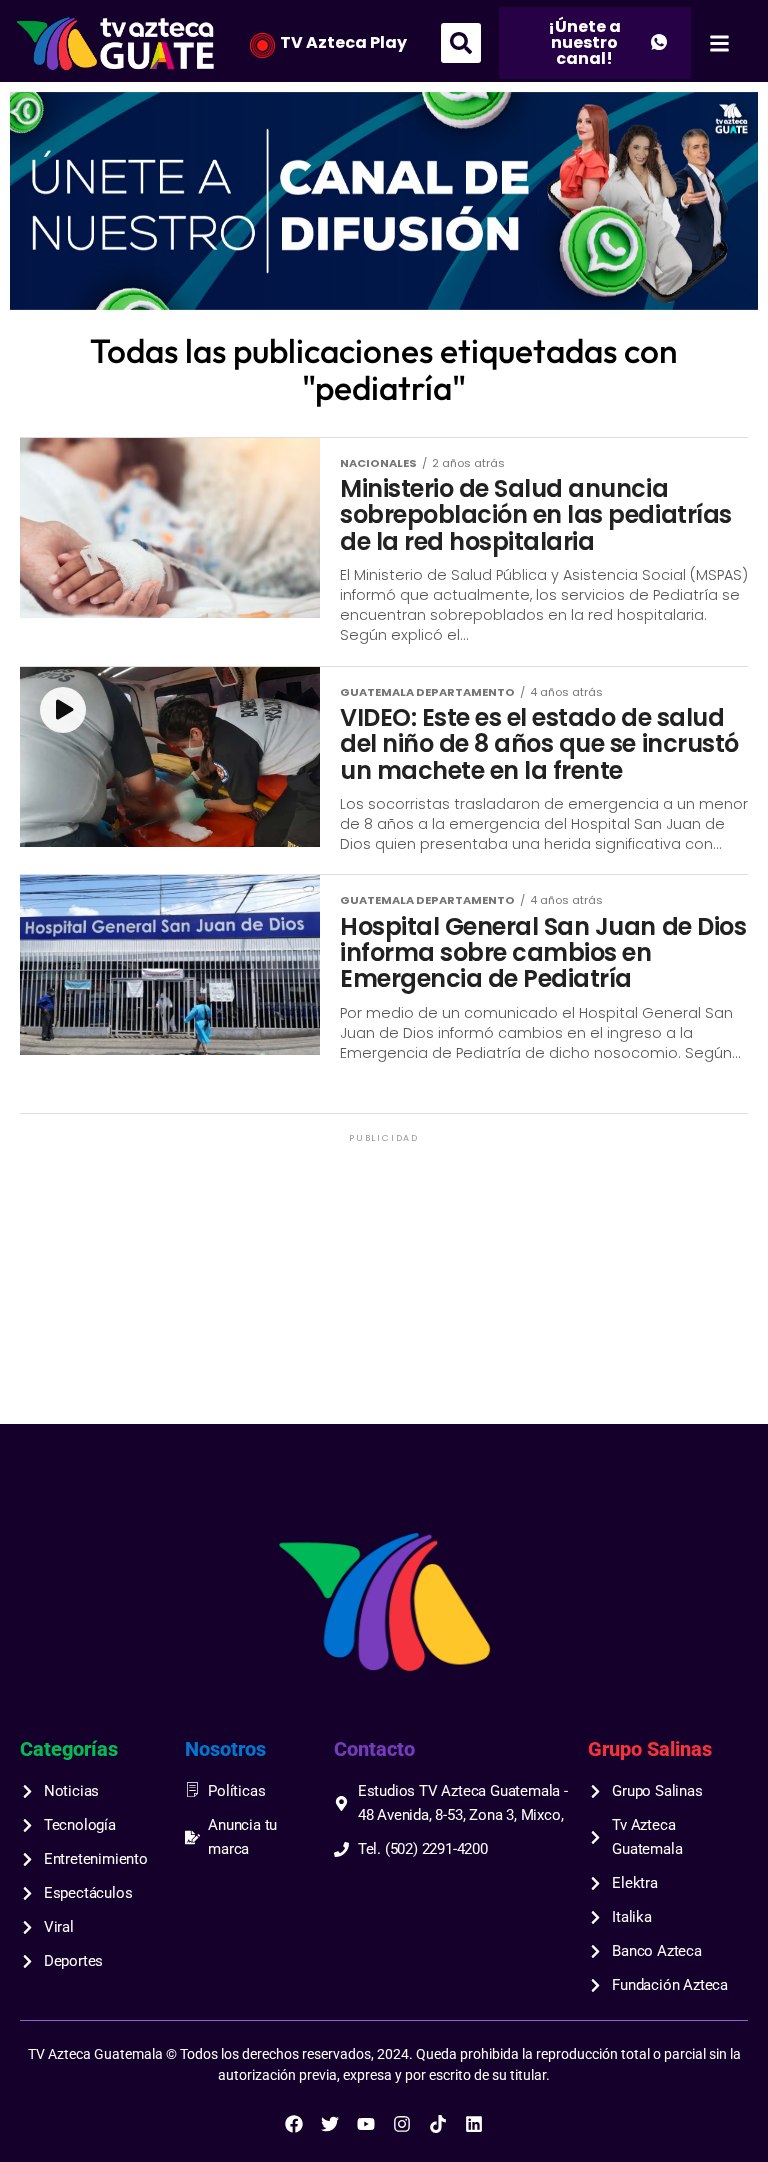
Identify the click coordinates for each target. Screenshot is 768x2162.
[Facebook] (294, 2124)
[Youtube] (366, 2124)
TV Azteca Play (343, 42)
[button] (461, 43)
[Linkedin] (474, 2124)
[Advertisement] (384, 1287)
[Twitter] (330, 2124)
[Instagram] (402, 2124)
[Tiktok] (438, 2124)
